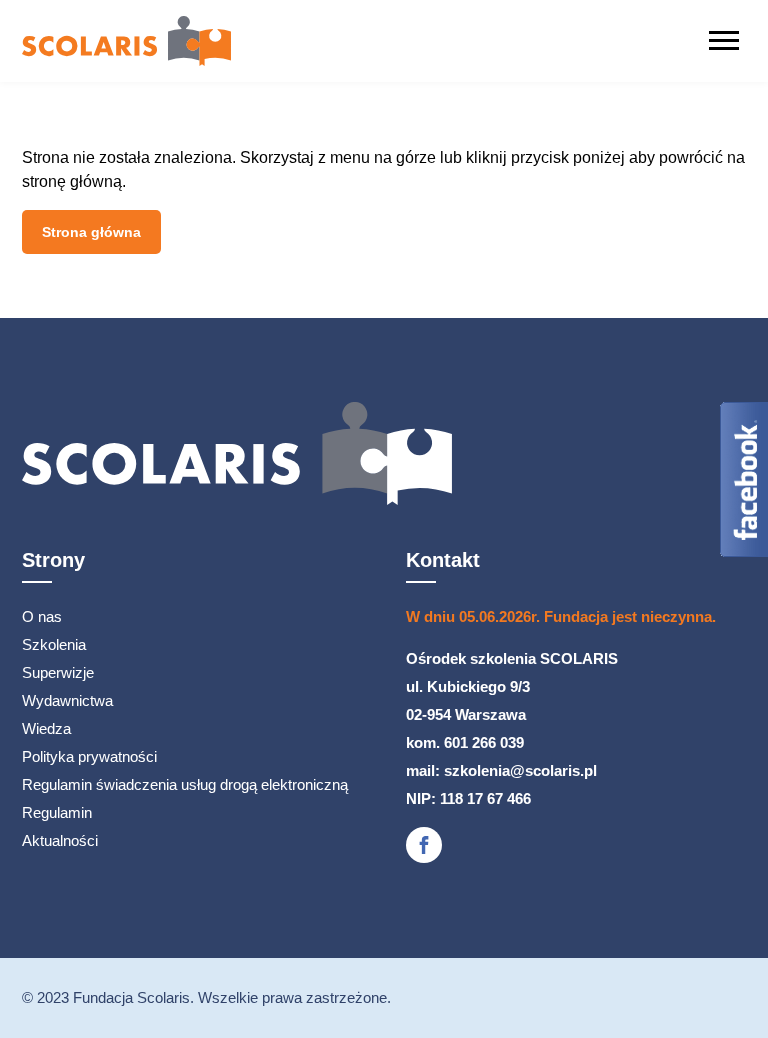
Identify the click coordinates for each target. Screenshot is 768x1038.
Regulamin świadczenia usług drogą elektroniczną (185, 784)
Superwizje (58, 672)
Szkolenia (54, 644)
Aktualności (60, 840)
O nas (42, 616)
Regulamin (57, 812)
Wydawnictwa (67, 700)
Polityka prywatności (89, 756)
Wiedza (46, 728)
